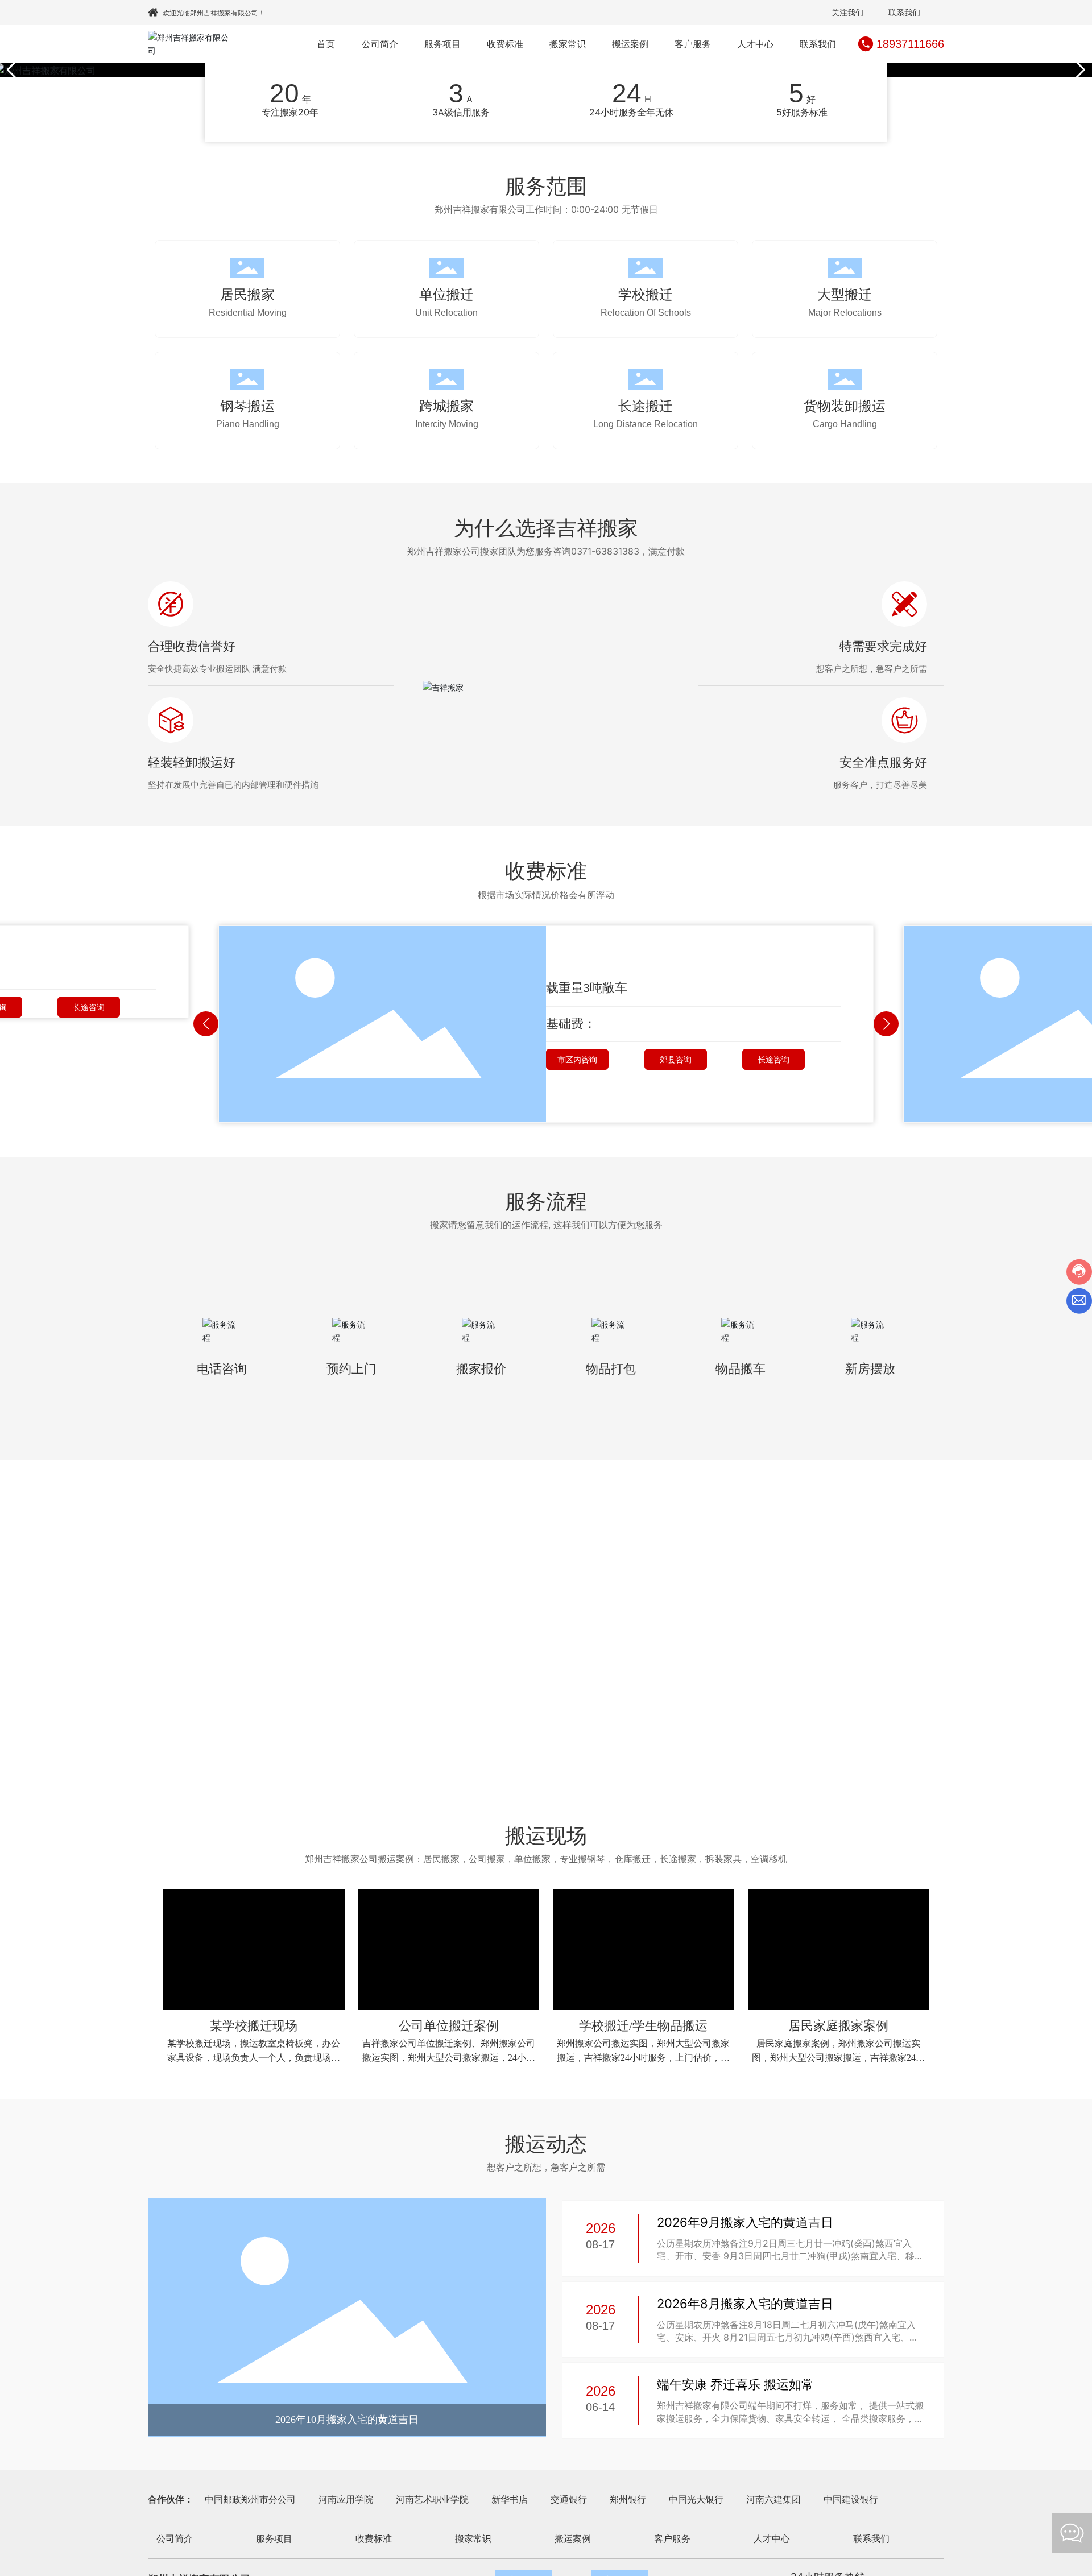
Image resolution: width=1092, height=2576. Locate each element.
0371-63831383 (605, 551)
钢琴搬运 (247, 406)
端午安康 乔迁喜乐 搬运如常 (735, 2384)
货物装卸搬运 (845, 406)
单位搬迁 (446, 294)
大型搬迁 (845, 294)
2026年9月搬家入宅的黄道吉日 (745, 2222)
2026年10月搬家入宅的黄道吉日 (347, 2420)
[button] (1079, 70)
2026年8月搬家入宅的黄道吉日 (745, 2304)
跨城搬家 (446, 406)
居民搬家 (247, 294)
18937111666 (910, 44)
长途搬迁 (646, 406)
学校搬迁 (646, 294)
